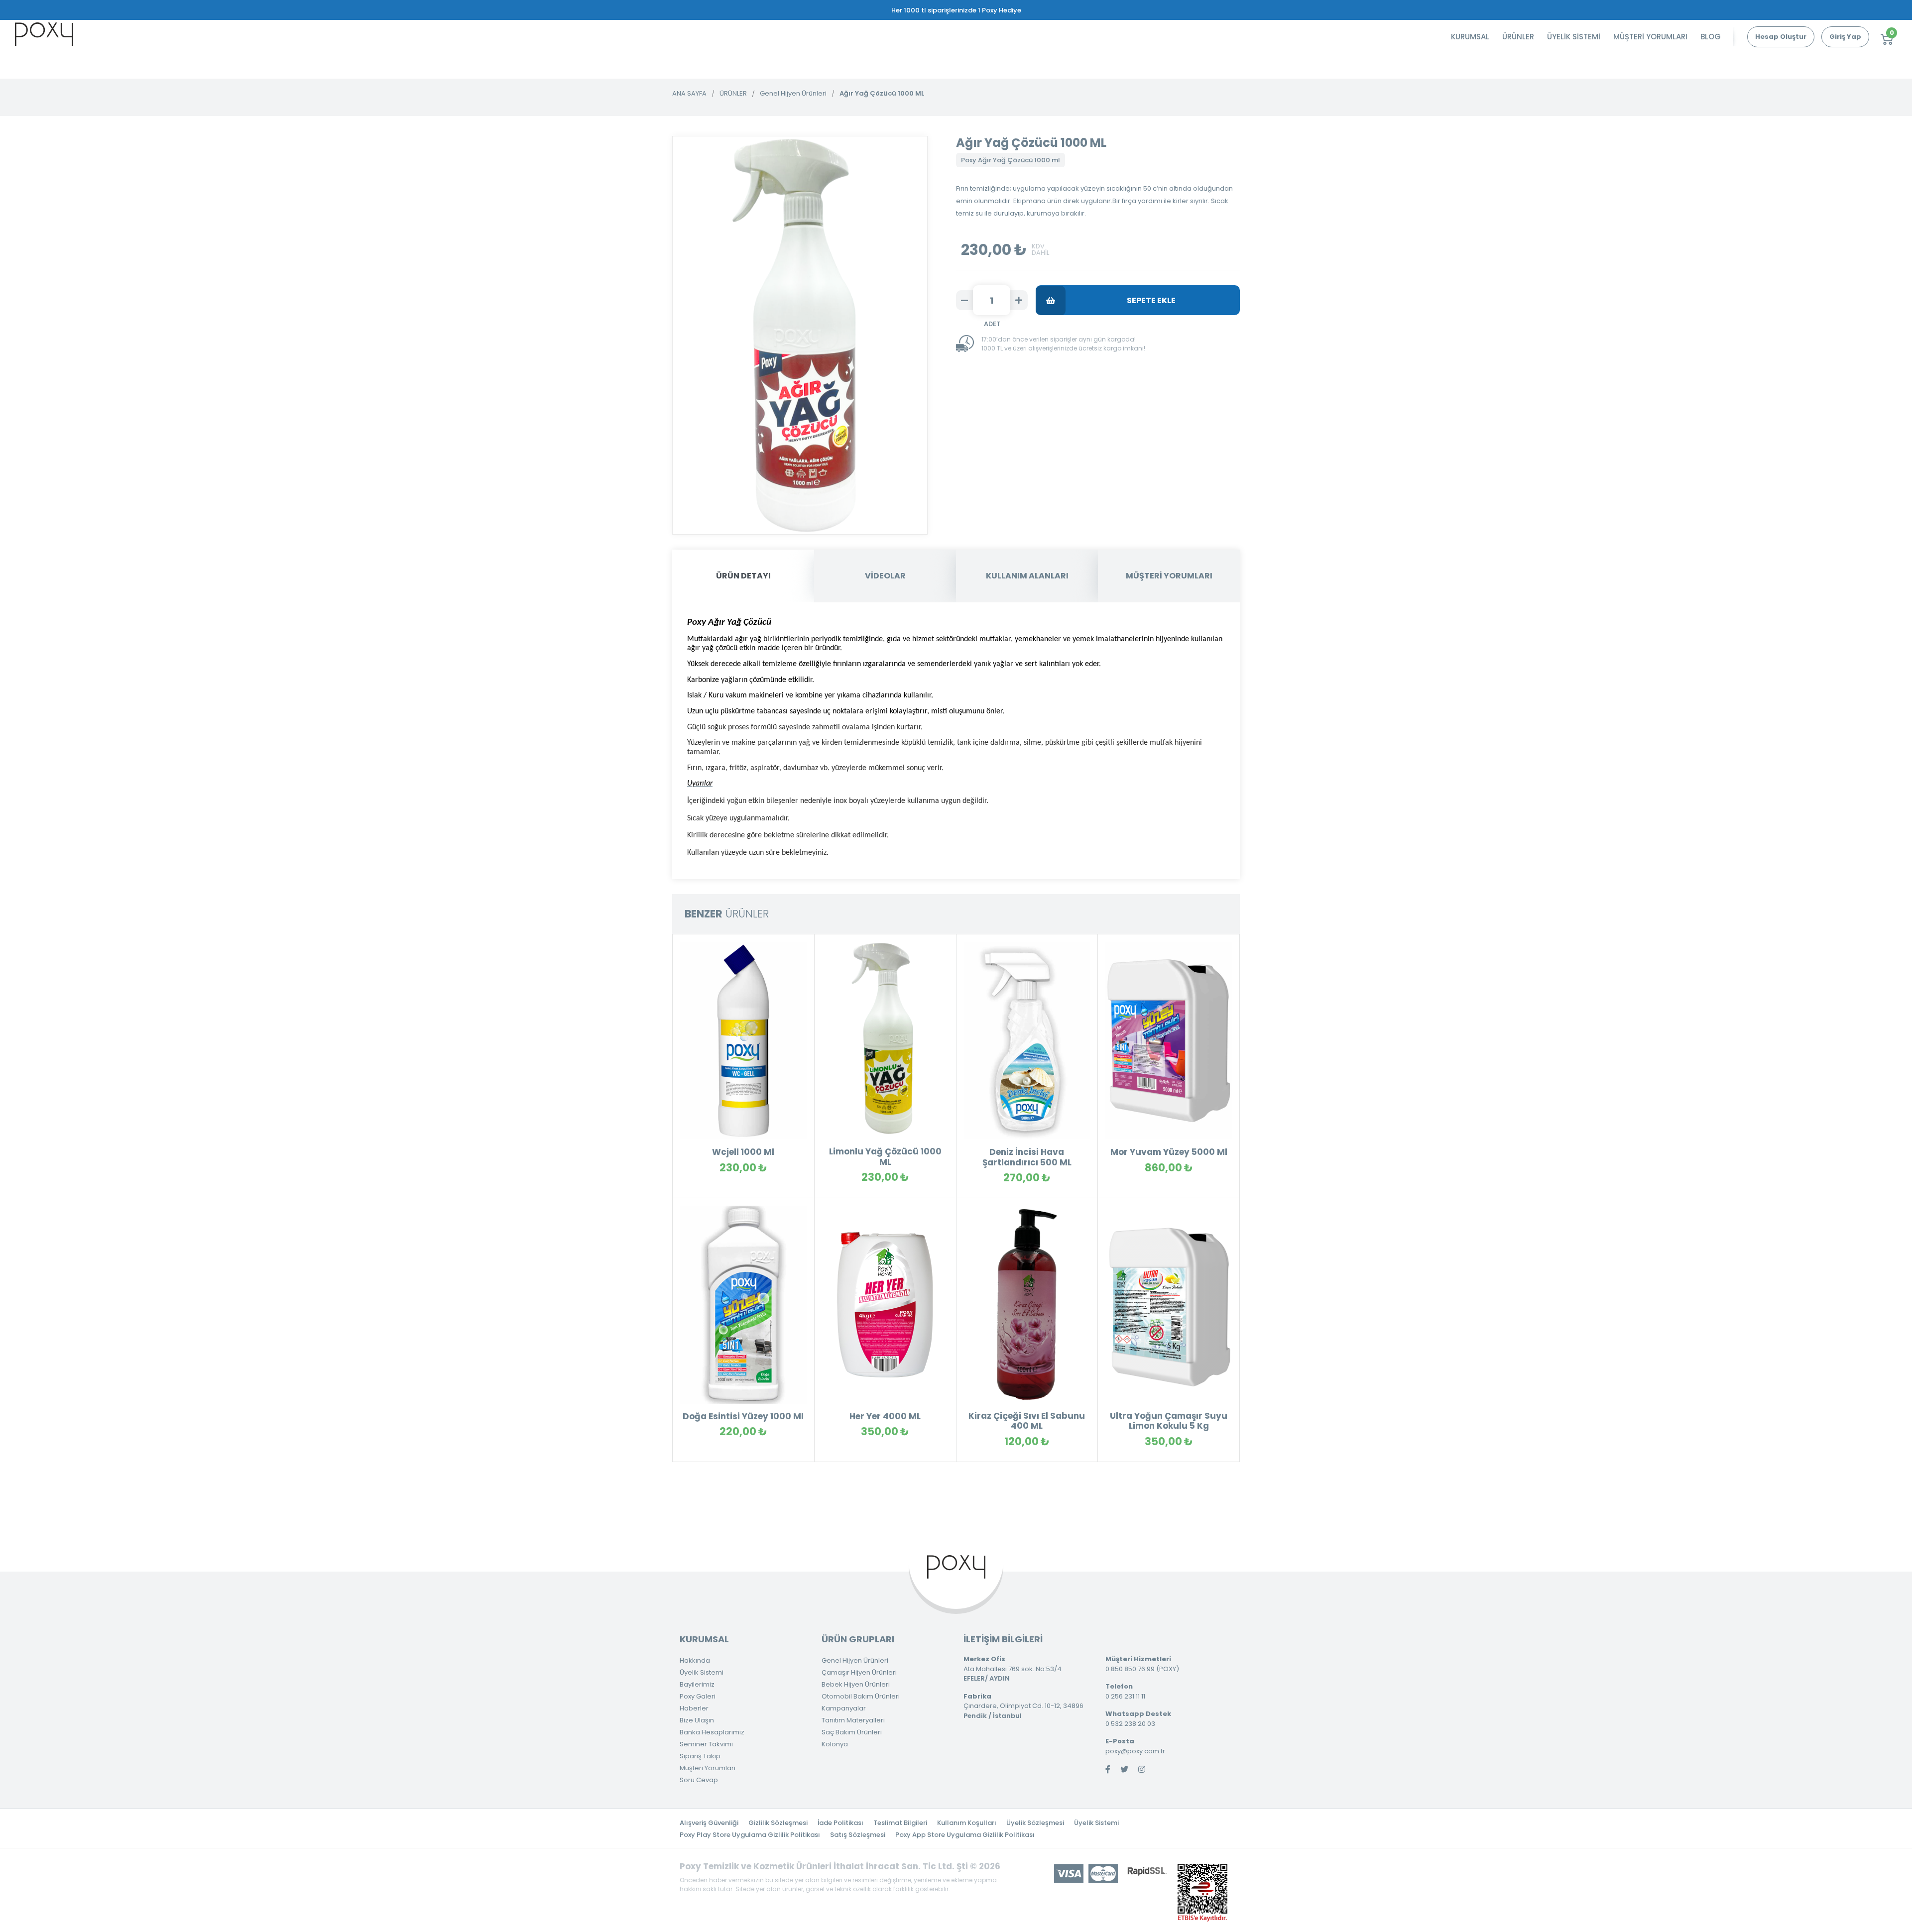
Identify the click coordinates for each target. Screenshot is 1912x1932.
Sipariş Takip (700, 1756)
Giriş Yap (1845, 37)
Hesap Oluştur (1781, 37)
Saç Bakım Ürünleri (852, 1732)
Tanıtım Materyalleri (853, 1720)
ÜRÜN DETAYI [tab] (743, 576)
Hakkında (695, 1660)
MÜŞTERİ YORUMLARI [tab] (1169, 576)
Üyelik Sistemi (702, 1672)
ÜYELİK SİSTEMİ (1574, 37)
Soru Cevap (699, 1780)
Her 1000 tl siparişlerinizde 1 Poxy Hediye (956, 10)
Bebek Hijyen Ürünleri (856, 1684)
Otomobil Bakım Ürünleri (861, 1696)
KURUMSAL (1470, 37)
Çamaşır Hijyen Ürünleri (859, 1672)
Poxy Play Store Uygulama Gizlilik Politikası (750, 1835)
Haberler (694, 1708)
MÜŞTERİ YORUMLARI (1650, 37)
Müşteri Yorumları (708, 1768)
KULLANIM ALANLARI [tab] (1027, 576)
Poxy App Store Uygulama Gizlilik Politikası (965, 1835)
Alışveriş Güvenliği (709, 1823)
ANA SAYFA (689, 93)
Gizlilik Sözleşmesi (778, 1823)
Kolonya (835, 1744)
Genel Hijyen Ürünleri (793, 93)
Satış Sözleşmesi (858, 1835)
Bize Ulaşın (697, 1720)
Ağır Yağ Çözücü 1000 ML (882, 93)
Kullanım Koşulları (967, 1823)
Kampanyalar (844, 1708)
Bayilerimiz (697, 1684)
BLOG (1711, 37)
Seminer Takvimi (706, 1744)
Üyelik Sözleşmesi (1035, 1823)
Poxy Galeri (698, 1696)
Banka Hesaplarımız (712, 1732)
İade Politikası (840, 1823)
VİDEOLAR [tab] (885, 576)
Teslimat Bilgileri (900, 1823)
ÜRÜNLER (1518, 37)
